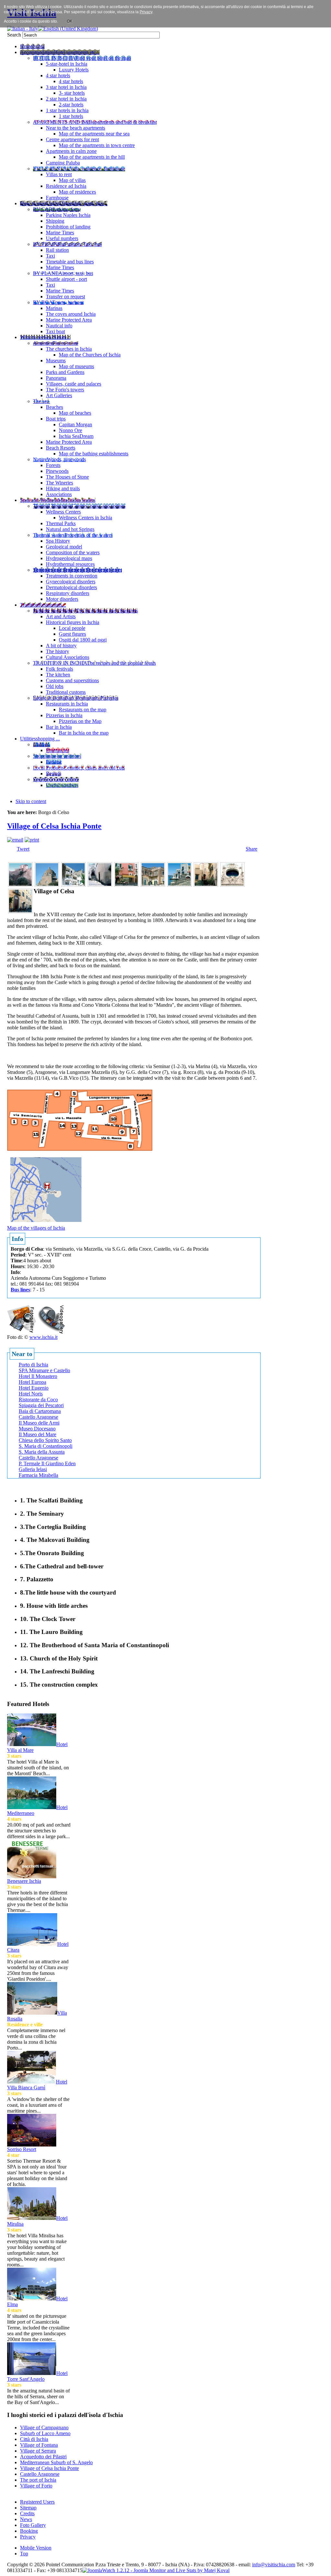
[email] (15, 840)
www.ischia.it (43, 1337)
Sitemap (28, 2508)
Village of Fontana (39, 2445)
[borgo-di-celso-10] (20, 912)
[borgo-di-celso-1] (20, 885)
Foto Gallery (33, 2525)
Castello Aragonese (40, 2474)
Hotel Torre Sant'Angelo (37, 2376)
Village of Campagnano (44, 2428)
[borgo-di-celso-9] (232, 885)
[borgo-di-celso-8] (206, 885)
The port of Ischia (38, 2480)
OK (70, 21)
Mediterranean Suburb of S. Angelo (56, 2462)
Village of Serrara (38, 2451)
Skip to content (31, 801)
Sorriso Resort (22, 2149)
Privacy (28, 2537)
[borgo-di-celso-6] (153, 885)
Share (251, 849)
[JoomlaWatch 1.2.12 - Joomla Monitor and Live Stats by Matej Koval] (156, 2570)
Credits (27, 2513)
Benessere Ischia (24, 1881)
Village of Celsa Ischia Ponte (54, 826)
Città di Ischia (34, 2439)
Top (24, 2554)
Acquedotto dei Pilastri (43, 2457)
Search (15, 35)
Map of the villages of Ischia (36, 1228)
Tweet (23, 849)
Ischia (171, 2565)
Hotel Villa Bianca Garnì (37, 2085)
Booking (29, 2531)
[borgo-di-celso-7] (179, 885)
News (26, 2519)
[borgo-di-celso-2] (47, 885)
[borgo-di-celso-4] (100, 885)
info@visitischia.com (274, 2565)
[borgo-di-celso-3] (73, 885)
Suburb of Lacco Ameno (45, 2433)
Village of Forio (36, 2486)
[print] (32, 840)
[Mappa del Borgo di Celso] (46, 1223)
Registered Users (37, 2502)
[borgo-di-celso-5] (126, 885)
